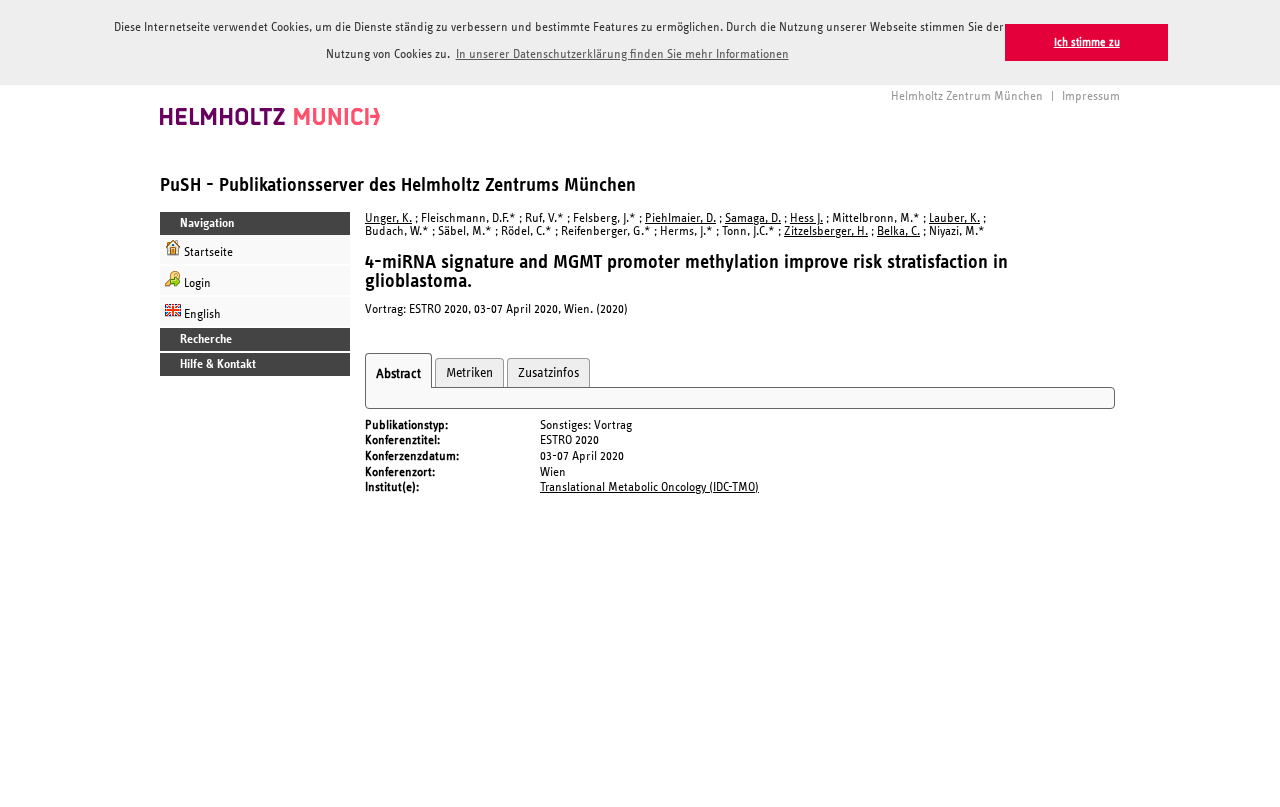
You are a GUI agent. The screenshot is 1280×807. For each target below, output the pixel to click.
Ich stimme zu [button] (1087, 42)
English (201, 314)
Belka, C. (898, 231)
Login (196, 283)
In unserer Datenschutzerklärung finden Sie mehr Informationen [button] (622, 54)
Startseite (207, 252)
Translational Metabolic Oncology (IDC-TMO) (649, 487)
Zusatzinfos (548, 373)
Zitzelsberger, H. (826, 231)
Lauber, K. (954, 218)
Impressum (1091, 96)
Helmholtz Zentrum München (967, 96)
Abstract (398, 374)
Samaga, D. (753, 218)
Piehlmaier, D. (680, 218)
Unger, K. (388, 218)
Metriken (469, 373)
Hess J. (806, 218)
